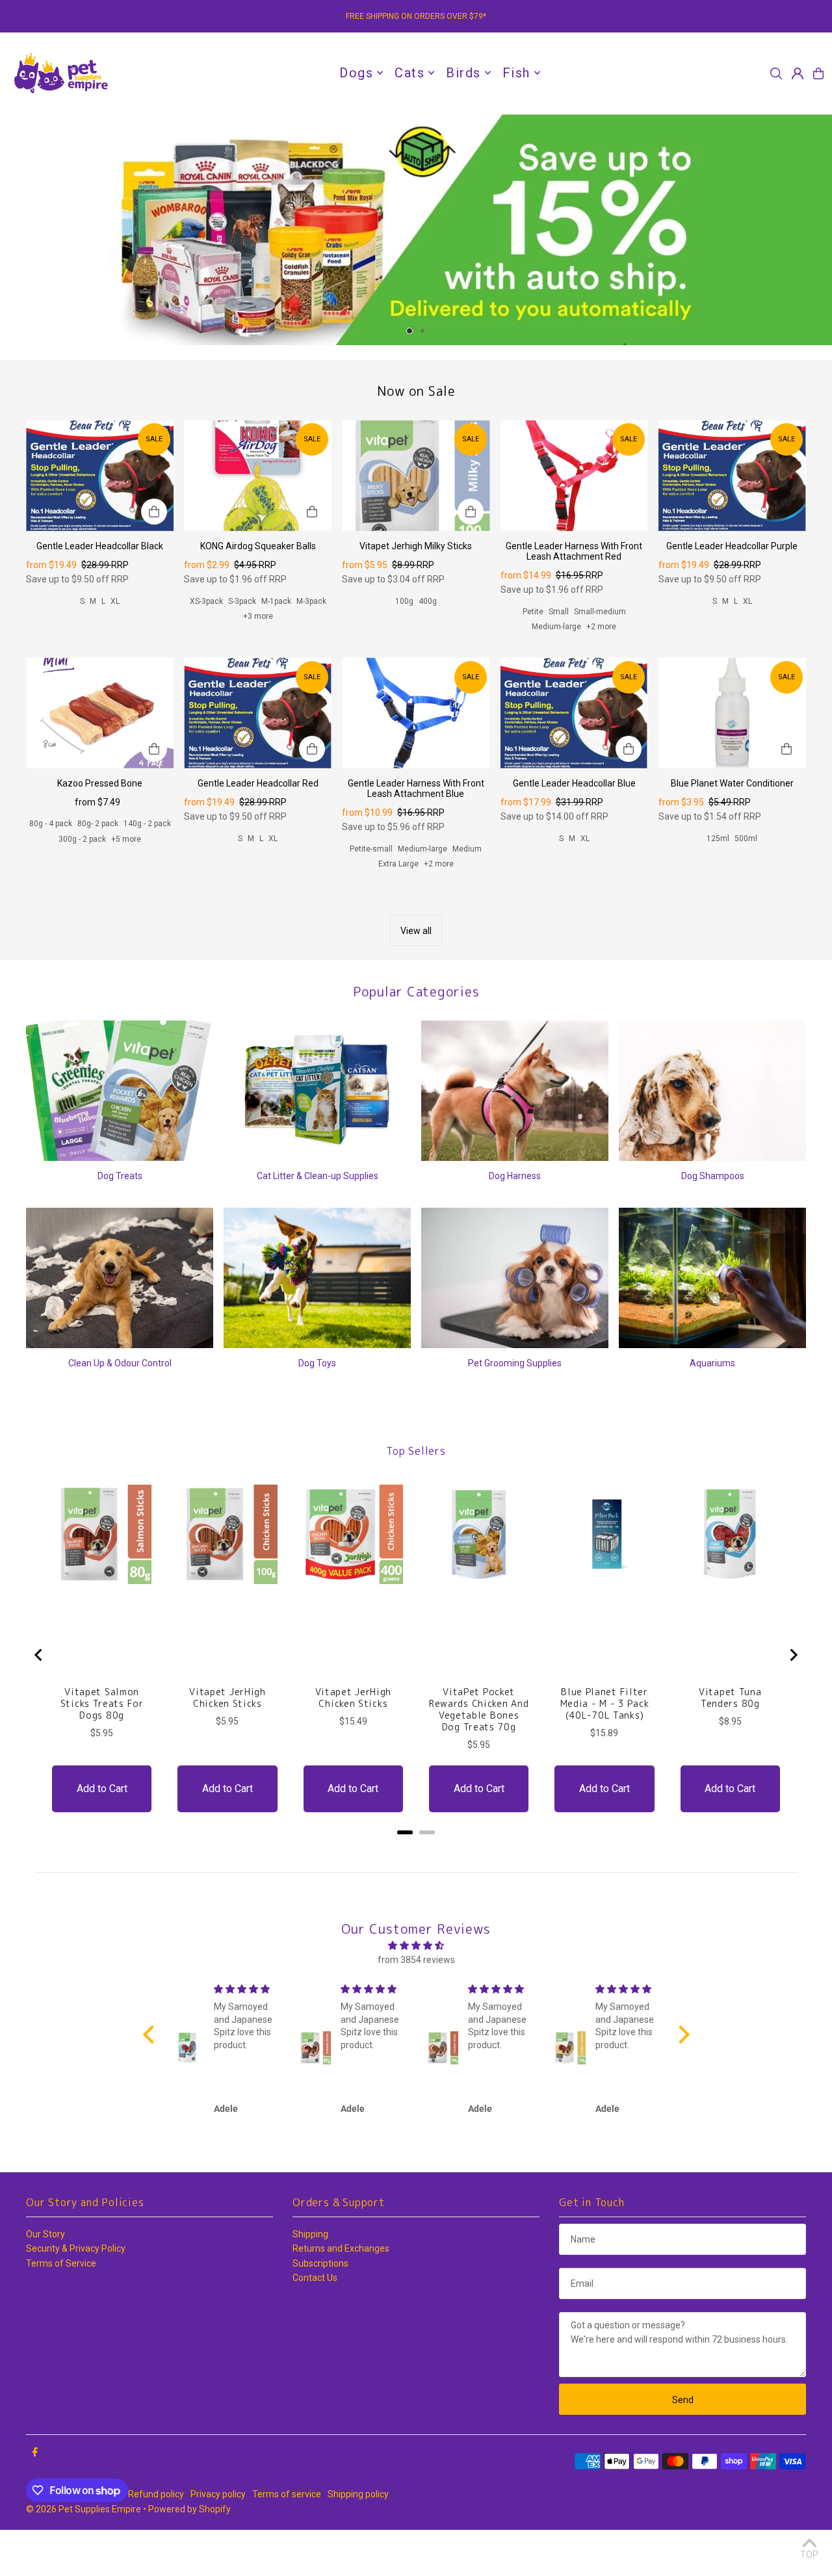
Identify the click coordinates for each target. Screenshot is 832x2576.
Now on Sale (416, 437)
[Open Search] (776, 73)
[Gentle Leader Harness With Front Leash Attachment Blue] (416, 759)
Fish (516, 73)
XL (115, 647)
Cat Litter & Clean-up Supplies (318, 1222)
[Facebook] (35, 2499)
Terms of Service (61, 2309)
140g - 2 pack (147, 870)
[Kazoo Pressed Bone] (100, 759)
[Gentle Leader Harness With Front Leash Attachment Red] (574, 521)
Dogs (356, 73)
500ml (746, 885)
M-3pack (311, 647)
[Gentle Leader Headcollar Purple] (732, 521)
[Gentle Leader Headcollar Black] (100, 521)
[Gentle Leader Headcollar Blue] (574, 759)
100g (404, 647)
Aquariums (712, 1409)
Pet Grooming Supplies (515, 1409)
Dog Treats (120, 1222)
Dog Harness (515, 1222)
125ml (718, 885)
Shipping (310, 2280)
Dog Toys (317, 1409)
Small (559, 658)
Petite (533, 658)
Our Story (45, 2280)
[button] (151, 2081)
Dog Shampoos (713, 1222)
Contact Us (315, 2324)
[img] (416, 1992)
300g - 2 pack (82, 885)
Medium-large (556, 673)
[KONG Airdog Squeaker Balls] (258, 521)
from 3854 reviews (416, 2006)
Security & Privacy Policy (76, 2295)
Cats (409, 73)
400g (428, 647)
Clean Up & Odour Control (120, 1409)
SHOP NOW (416, 253)
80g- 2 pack (98, 870)
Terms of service (287, 2540)
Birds (463, 73)
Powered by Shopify (189, 2555)
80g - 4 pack (51, 870)
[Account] (798, 73)
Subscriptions (320, 2309)
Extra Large (398, 910)
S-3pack (242, 647)
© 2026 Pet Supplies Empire (84, 2555)
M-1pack (276, 647)
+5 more (126, 885)
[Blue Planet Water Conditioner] (732, 759)
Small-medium (600, 658)
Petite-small (371, 895)
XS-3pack (206, 647)
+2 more (601, 673)
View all (416, 977)
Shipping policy (358, 2540)
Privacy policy (218, 2540)
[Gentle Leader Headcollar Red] (258, 759)
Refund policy (156, 2540)
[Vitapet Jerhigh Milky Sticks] (416, 521)
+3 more (258, 662)
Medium (467, 895)
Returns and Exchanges (341, 2295)
